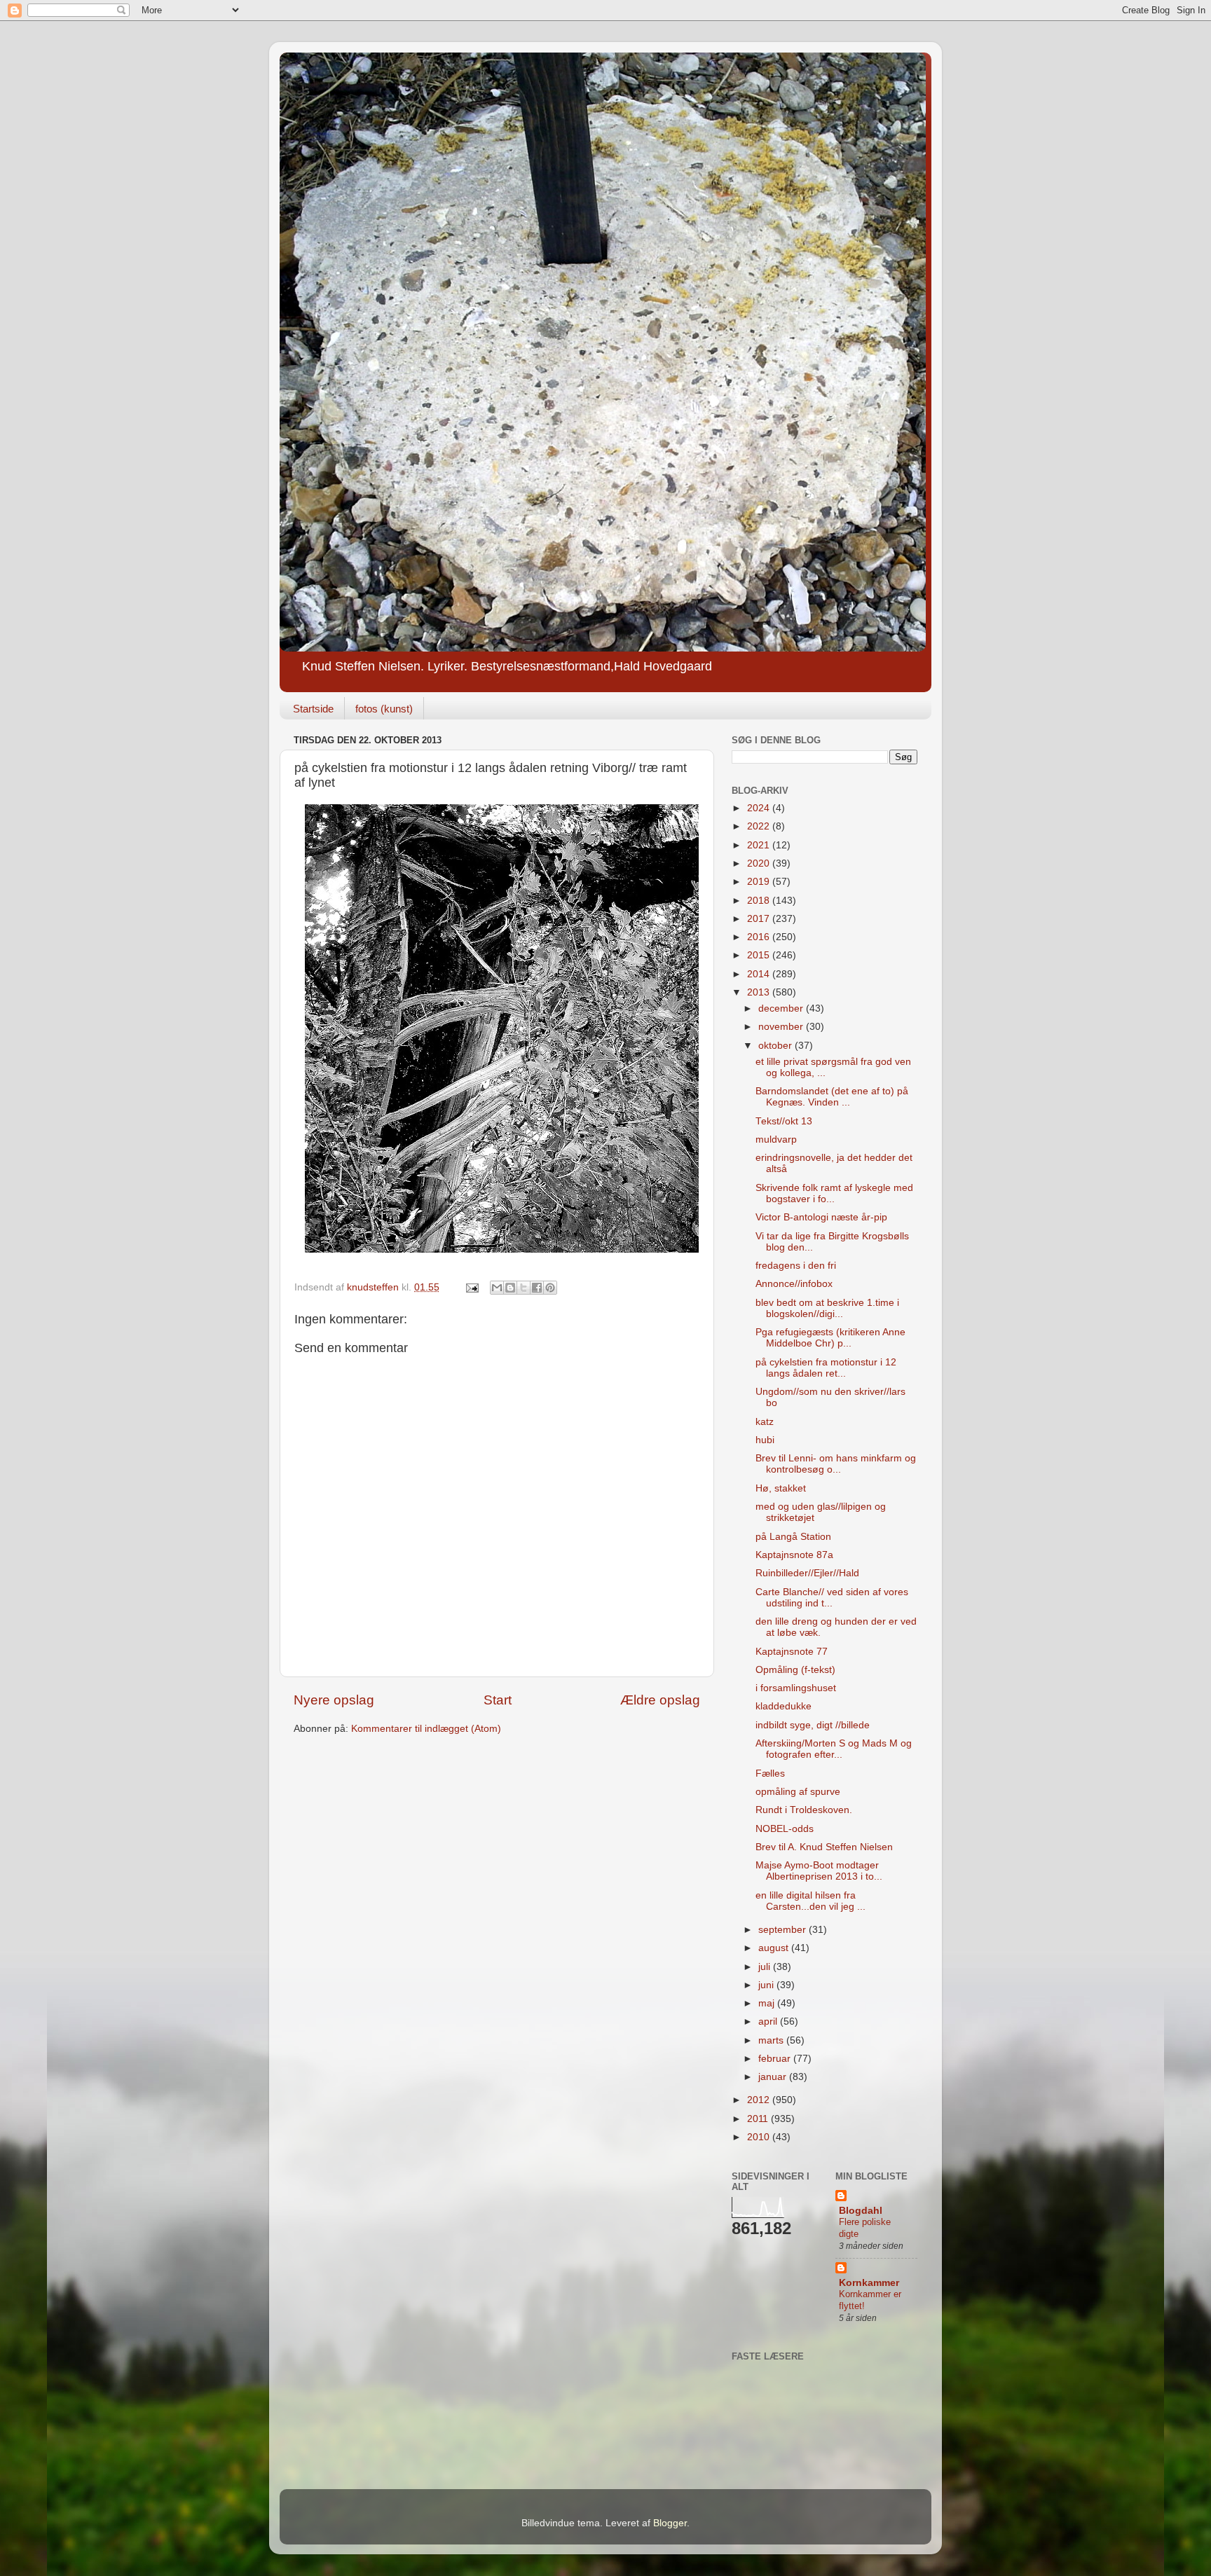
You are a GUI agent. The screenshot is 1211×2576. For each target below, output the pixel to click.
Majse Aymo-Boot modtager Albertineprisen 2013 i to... (819, 1871)
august (775, 1948)
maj (768, 2003)
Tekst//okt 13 (784, 1121)
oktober (776, 1046)
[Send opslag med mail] (471, 1287)
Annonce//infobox (794, 1284)
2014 (760, 974)
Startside (313, 709)
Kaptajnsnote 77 (792, 1652)
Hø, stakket (781, 1488)
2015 (760, 955)
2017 (760, 919)
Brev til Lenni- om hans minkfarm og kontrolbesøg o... (836, 1464)
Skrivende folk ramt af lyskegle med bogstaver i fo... (834, 1193)
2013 (760, 992)
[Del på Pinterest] (550, 1288)
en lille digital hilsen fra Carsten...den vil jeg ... (810, 1901)
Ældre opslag (660, 1700)
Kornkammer (869, 2283)
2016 (760, 937)
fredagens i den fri (796, 1266)
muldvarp (776, 1139)
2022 (760, 826)
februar (776, 2059)
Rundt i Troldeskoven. (804, 1810)
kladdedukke (784, 1706)
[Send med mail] (497, 1288)
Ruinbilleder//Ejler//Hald (807, 1573)
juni (767, 1985)
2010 (760, 2137)
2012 (760, 2100)
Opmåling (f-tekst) (795, 1670)
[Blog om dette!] (510, 1288)
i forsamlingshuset (796, 1688)
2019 (760, 882)
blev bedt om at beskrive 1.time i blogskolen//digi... (827, 1308)
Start (498, 1700)
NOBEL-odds (785, 1829)
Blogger (670, 2523)
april (769, 2021)
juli (766, 1967)
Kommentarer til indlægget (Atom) (426, 1729)
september (784, 1930)
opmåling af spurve (798, 1792)
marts (772, 2040)
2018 (760, 901)
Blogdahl (861, 2211)
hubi (765, 1440)
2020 (760, 863)
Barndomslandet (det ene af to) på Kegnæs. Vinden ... (832, 1097)
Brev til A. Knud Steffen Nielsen (824, 1847)
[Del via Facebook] (537, 1288)
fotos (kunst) (384, 709)
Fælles (770, 1773)
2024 (760, 808)
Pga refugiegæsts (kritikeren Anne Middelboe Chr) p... (830, 1338)
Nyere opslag (334, 1700)
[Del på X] (524, 1288)
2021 (760, 845)
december (782, 1008)
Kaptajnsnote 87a (794, 1555)
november (782, 1027)
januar (774, 2077)
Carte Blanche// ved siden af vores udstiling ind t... (832, 1598)
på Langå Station (793, 1537)
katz (765, 1422)
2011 (759, 2119)
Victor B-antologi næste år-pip (821, 1217)
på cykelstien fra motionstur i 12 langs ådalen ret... (826, 1368)
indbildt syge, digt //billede (813, 1725)
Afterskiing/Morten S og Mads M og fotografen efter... (834, 1749)
